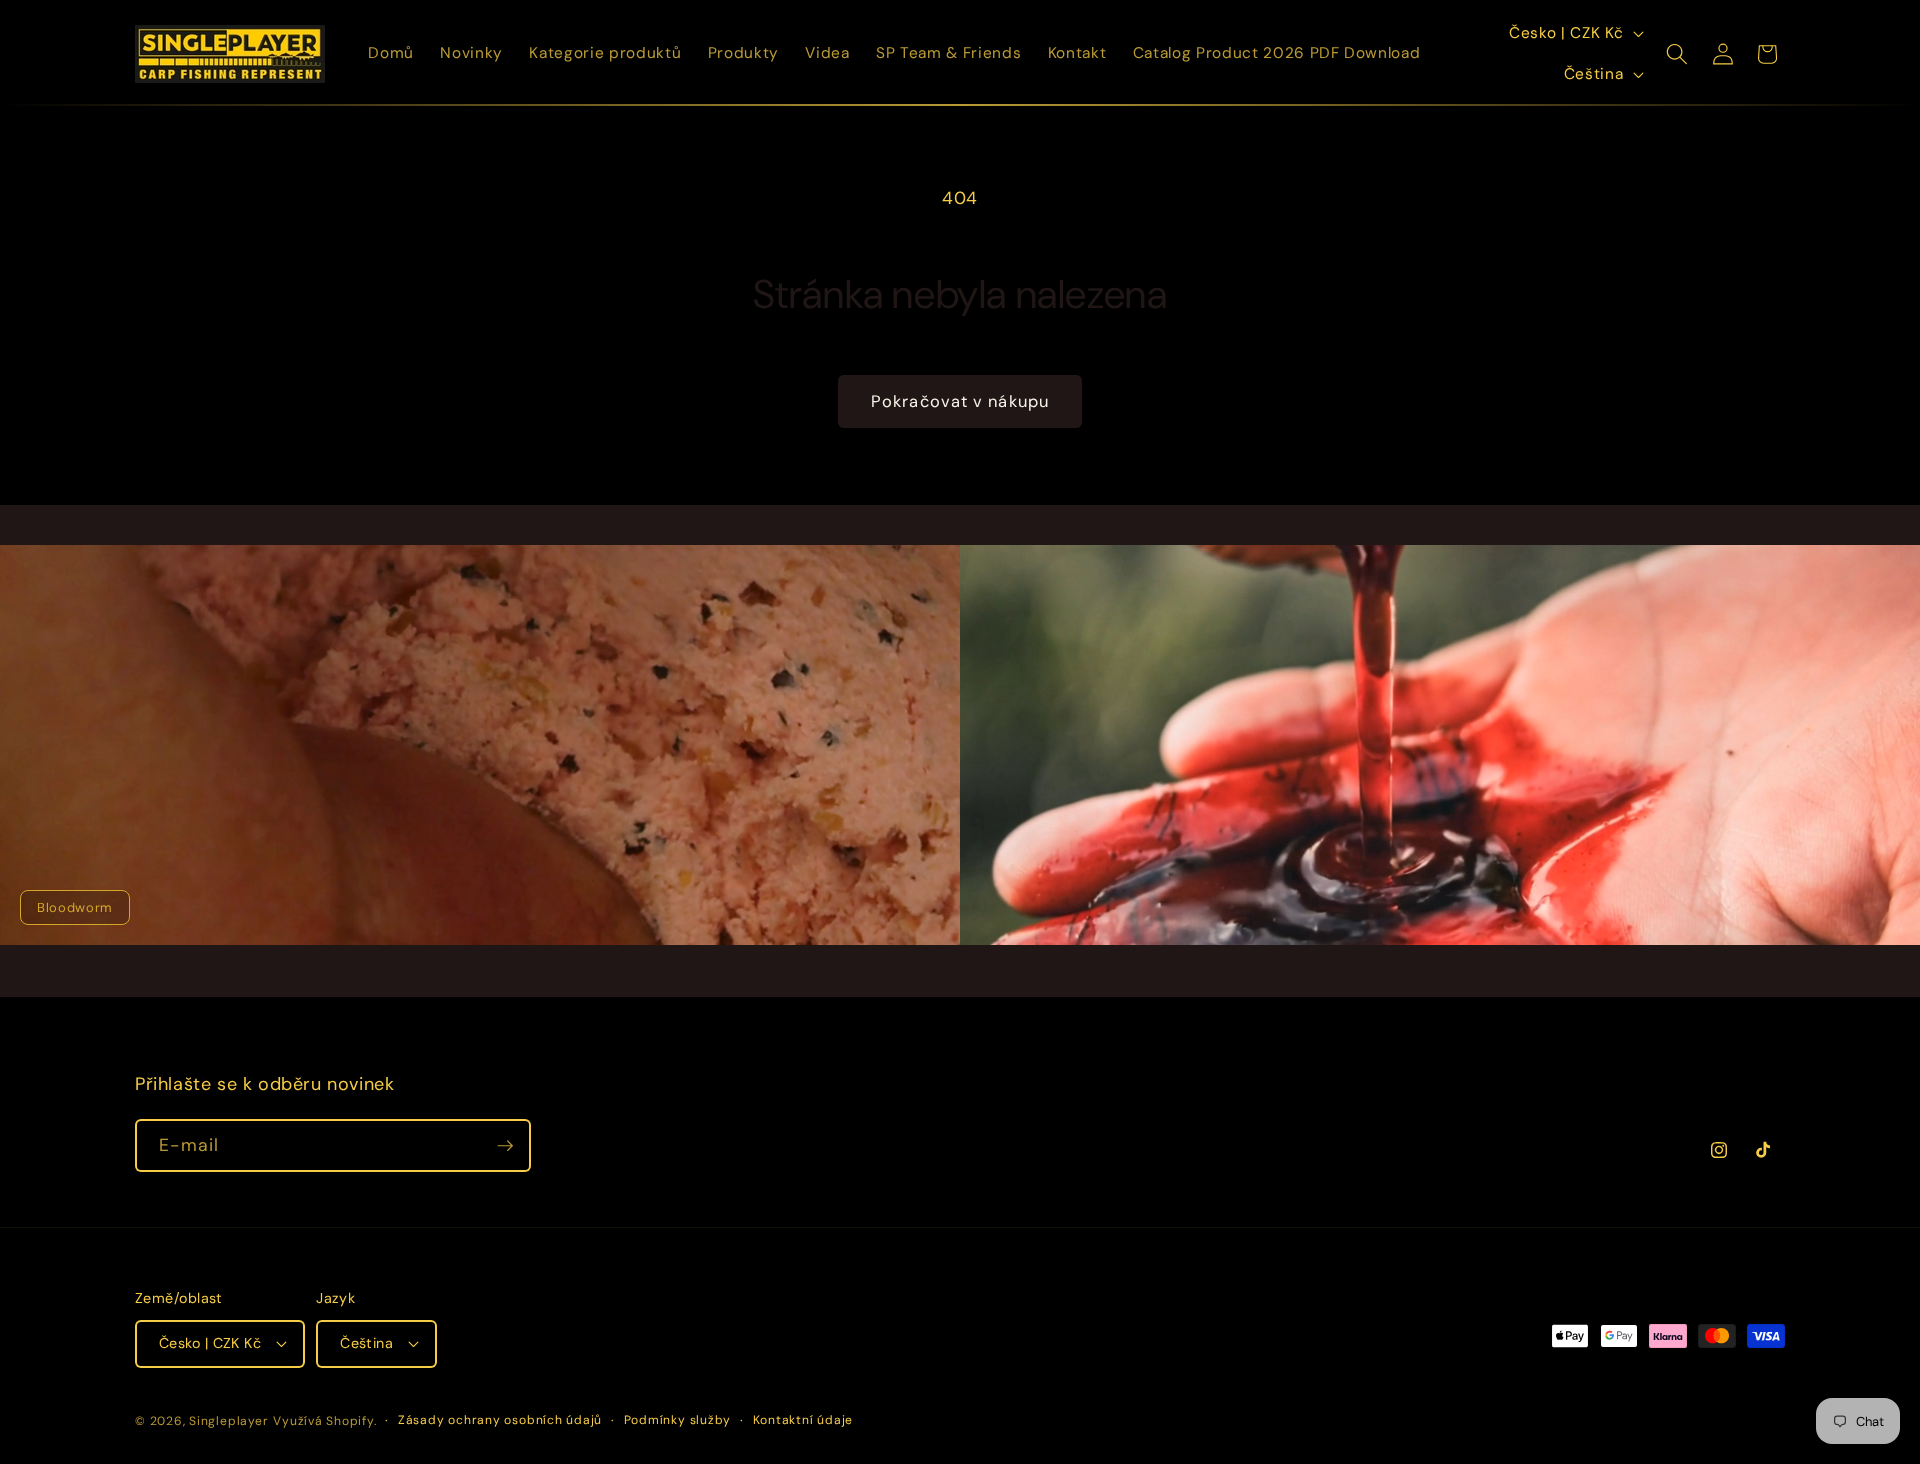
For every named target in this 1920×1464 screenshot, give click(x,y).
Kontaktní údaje (803, 1420)
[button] (1677, 54)
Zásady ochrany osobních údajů (500, 1420)
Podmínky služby (678, 1420)
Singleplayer (228, 1421)
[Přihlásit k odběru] (505, 1146)
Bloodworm (75, 907)
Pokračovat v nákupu (960, 401)
